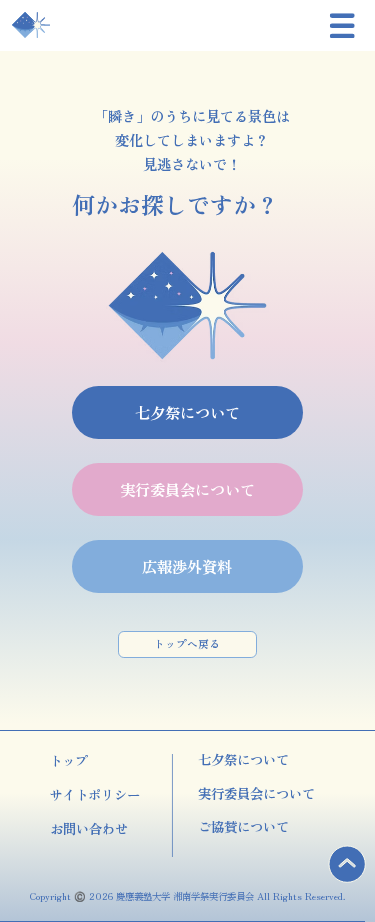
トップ (68, 760)
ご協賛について (243, 826)
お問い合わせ (89, 828)
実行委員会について (256, 793)
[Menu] (342, 26)
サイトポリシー (94, 794)
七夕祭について (243, 759)
